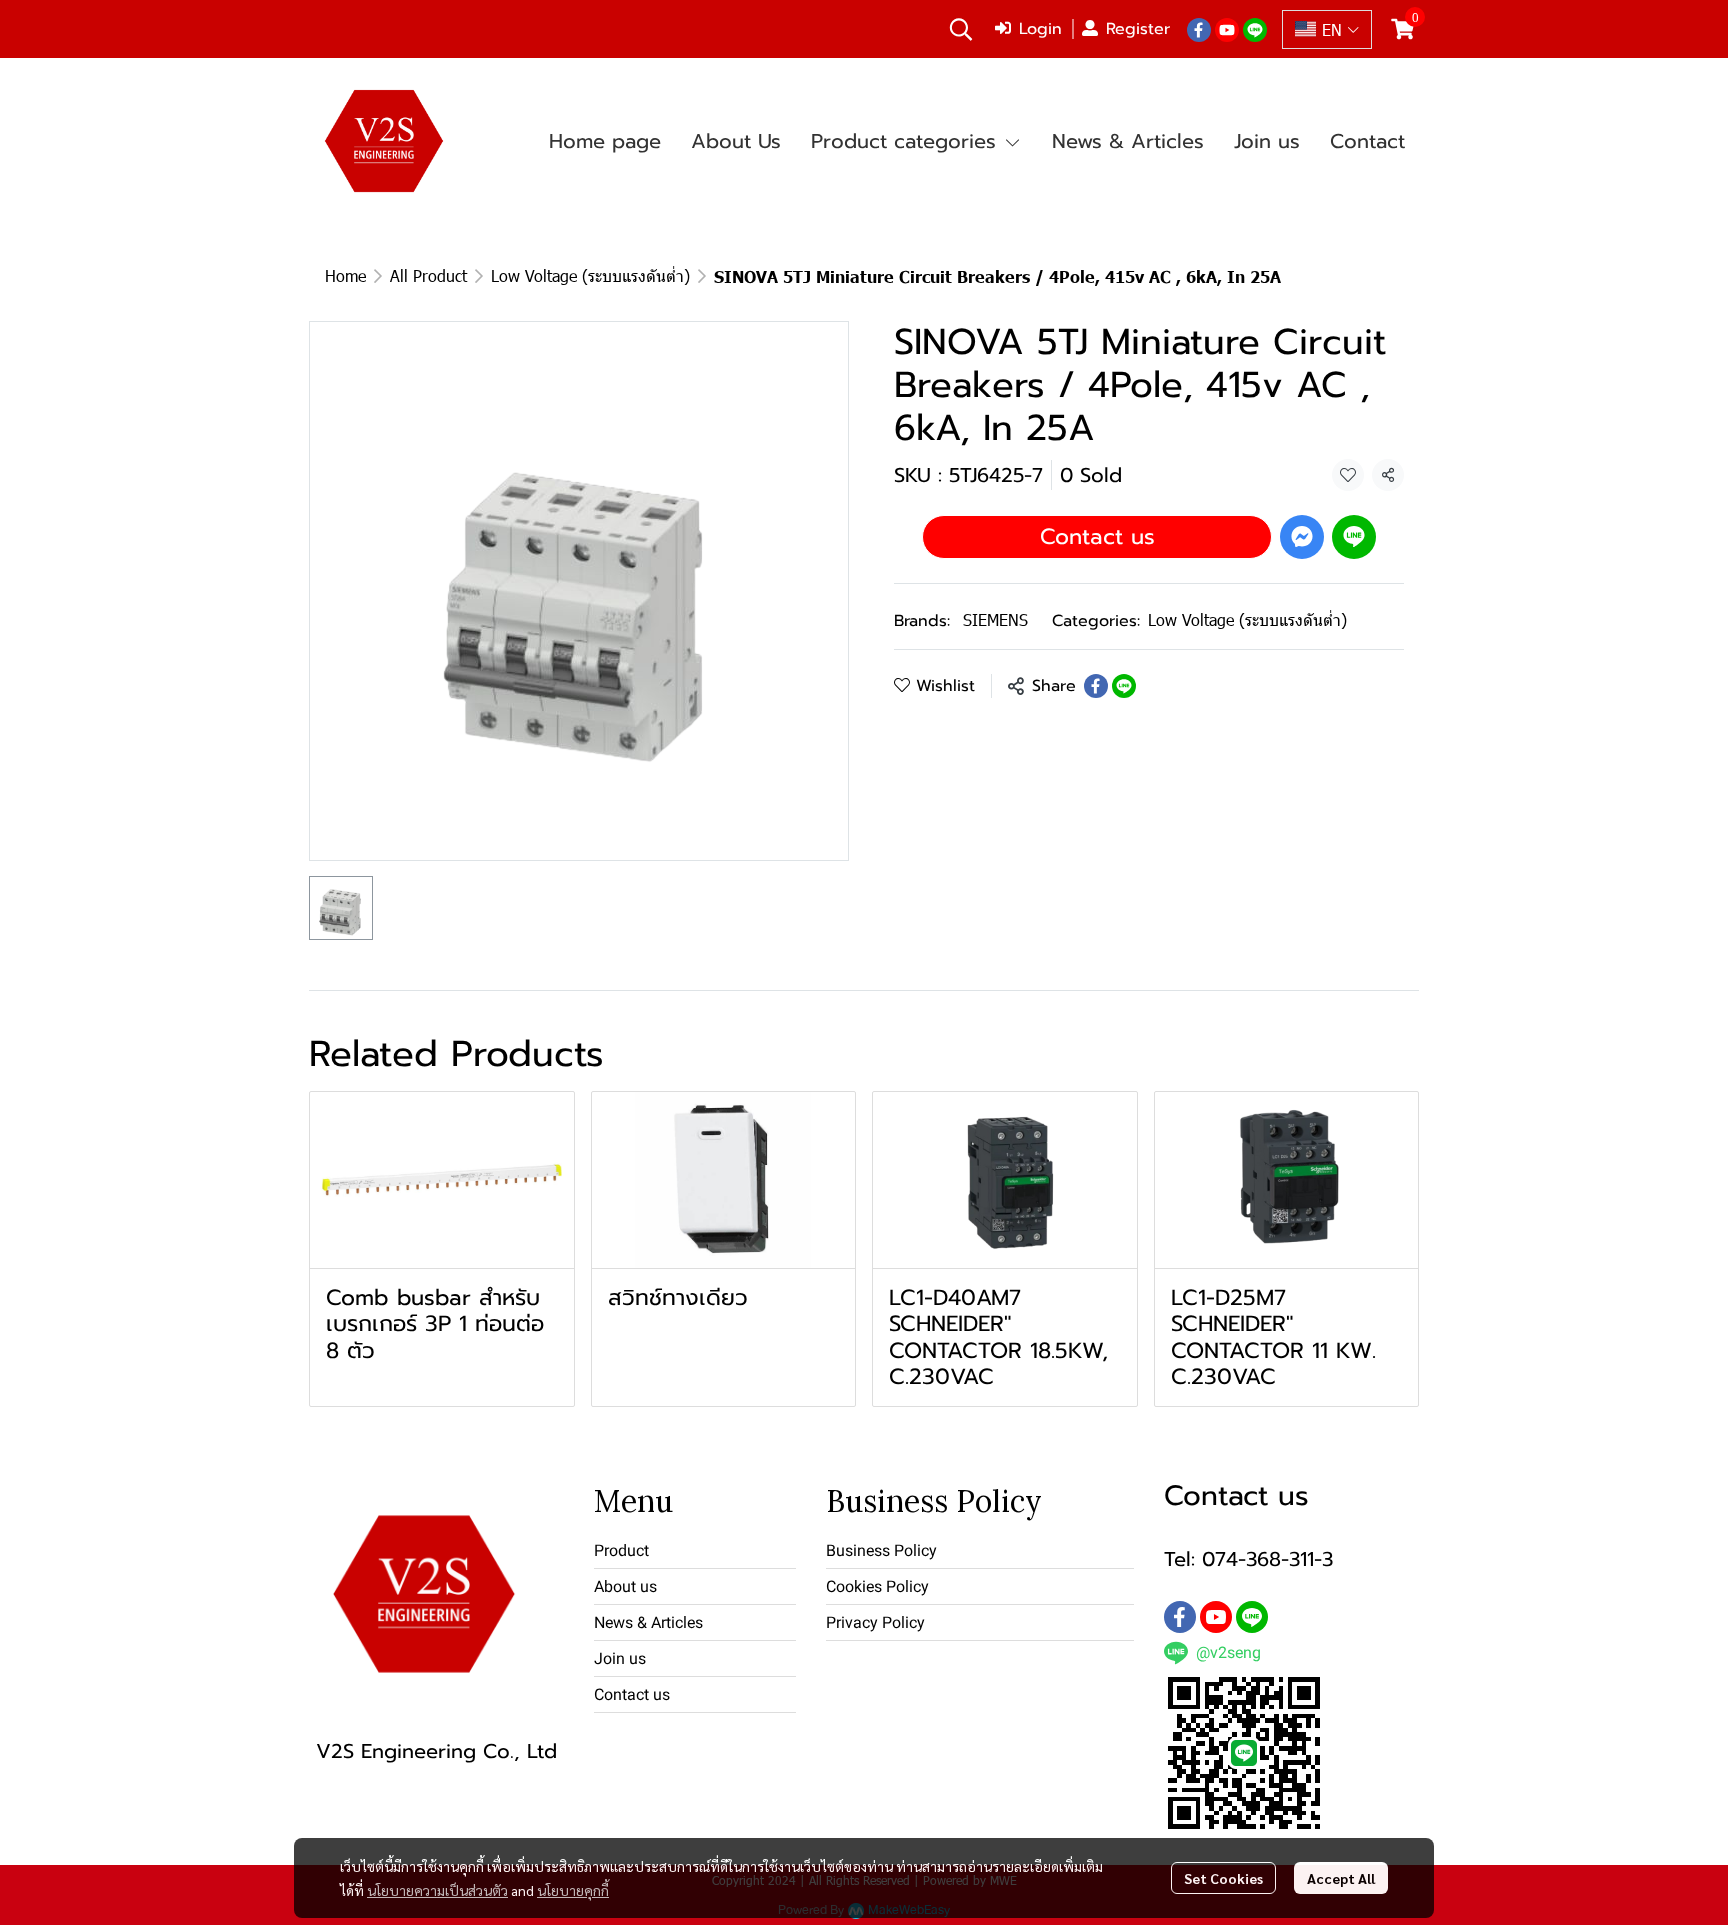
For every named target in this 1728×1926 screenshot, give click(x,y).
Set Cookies (1223, 1878)
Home (345, 275)
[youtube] (1227, 29)
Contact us (1097, 536)
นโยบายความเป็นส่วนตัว (437, 1890)
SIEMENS (995, 619)
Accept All (1341, 1878)
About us (625, 1586)
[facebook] (1199, 29)
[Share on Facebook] (1096, 686)
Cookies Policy (877, 1586)
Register (1138, 29)
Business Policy (881, 1550)
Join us (620, 1658)
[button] (961, 29)
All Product (428, 275)
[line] (1255, 29)
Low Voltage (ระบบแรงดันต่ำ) (590, 275)
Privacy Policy (875, 1622)
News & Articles (648, 1622)
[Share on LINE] (1124, 686)
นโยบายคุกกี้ (573, 1890)
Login (1040, 29)
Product (621, 1550)
